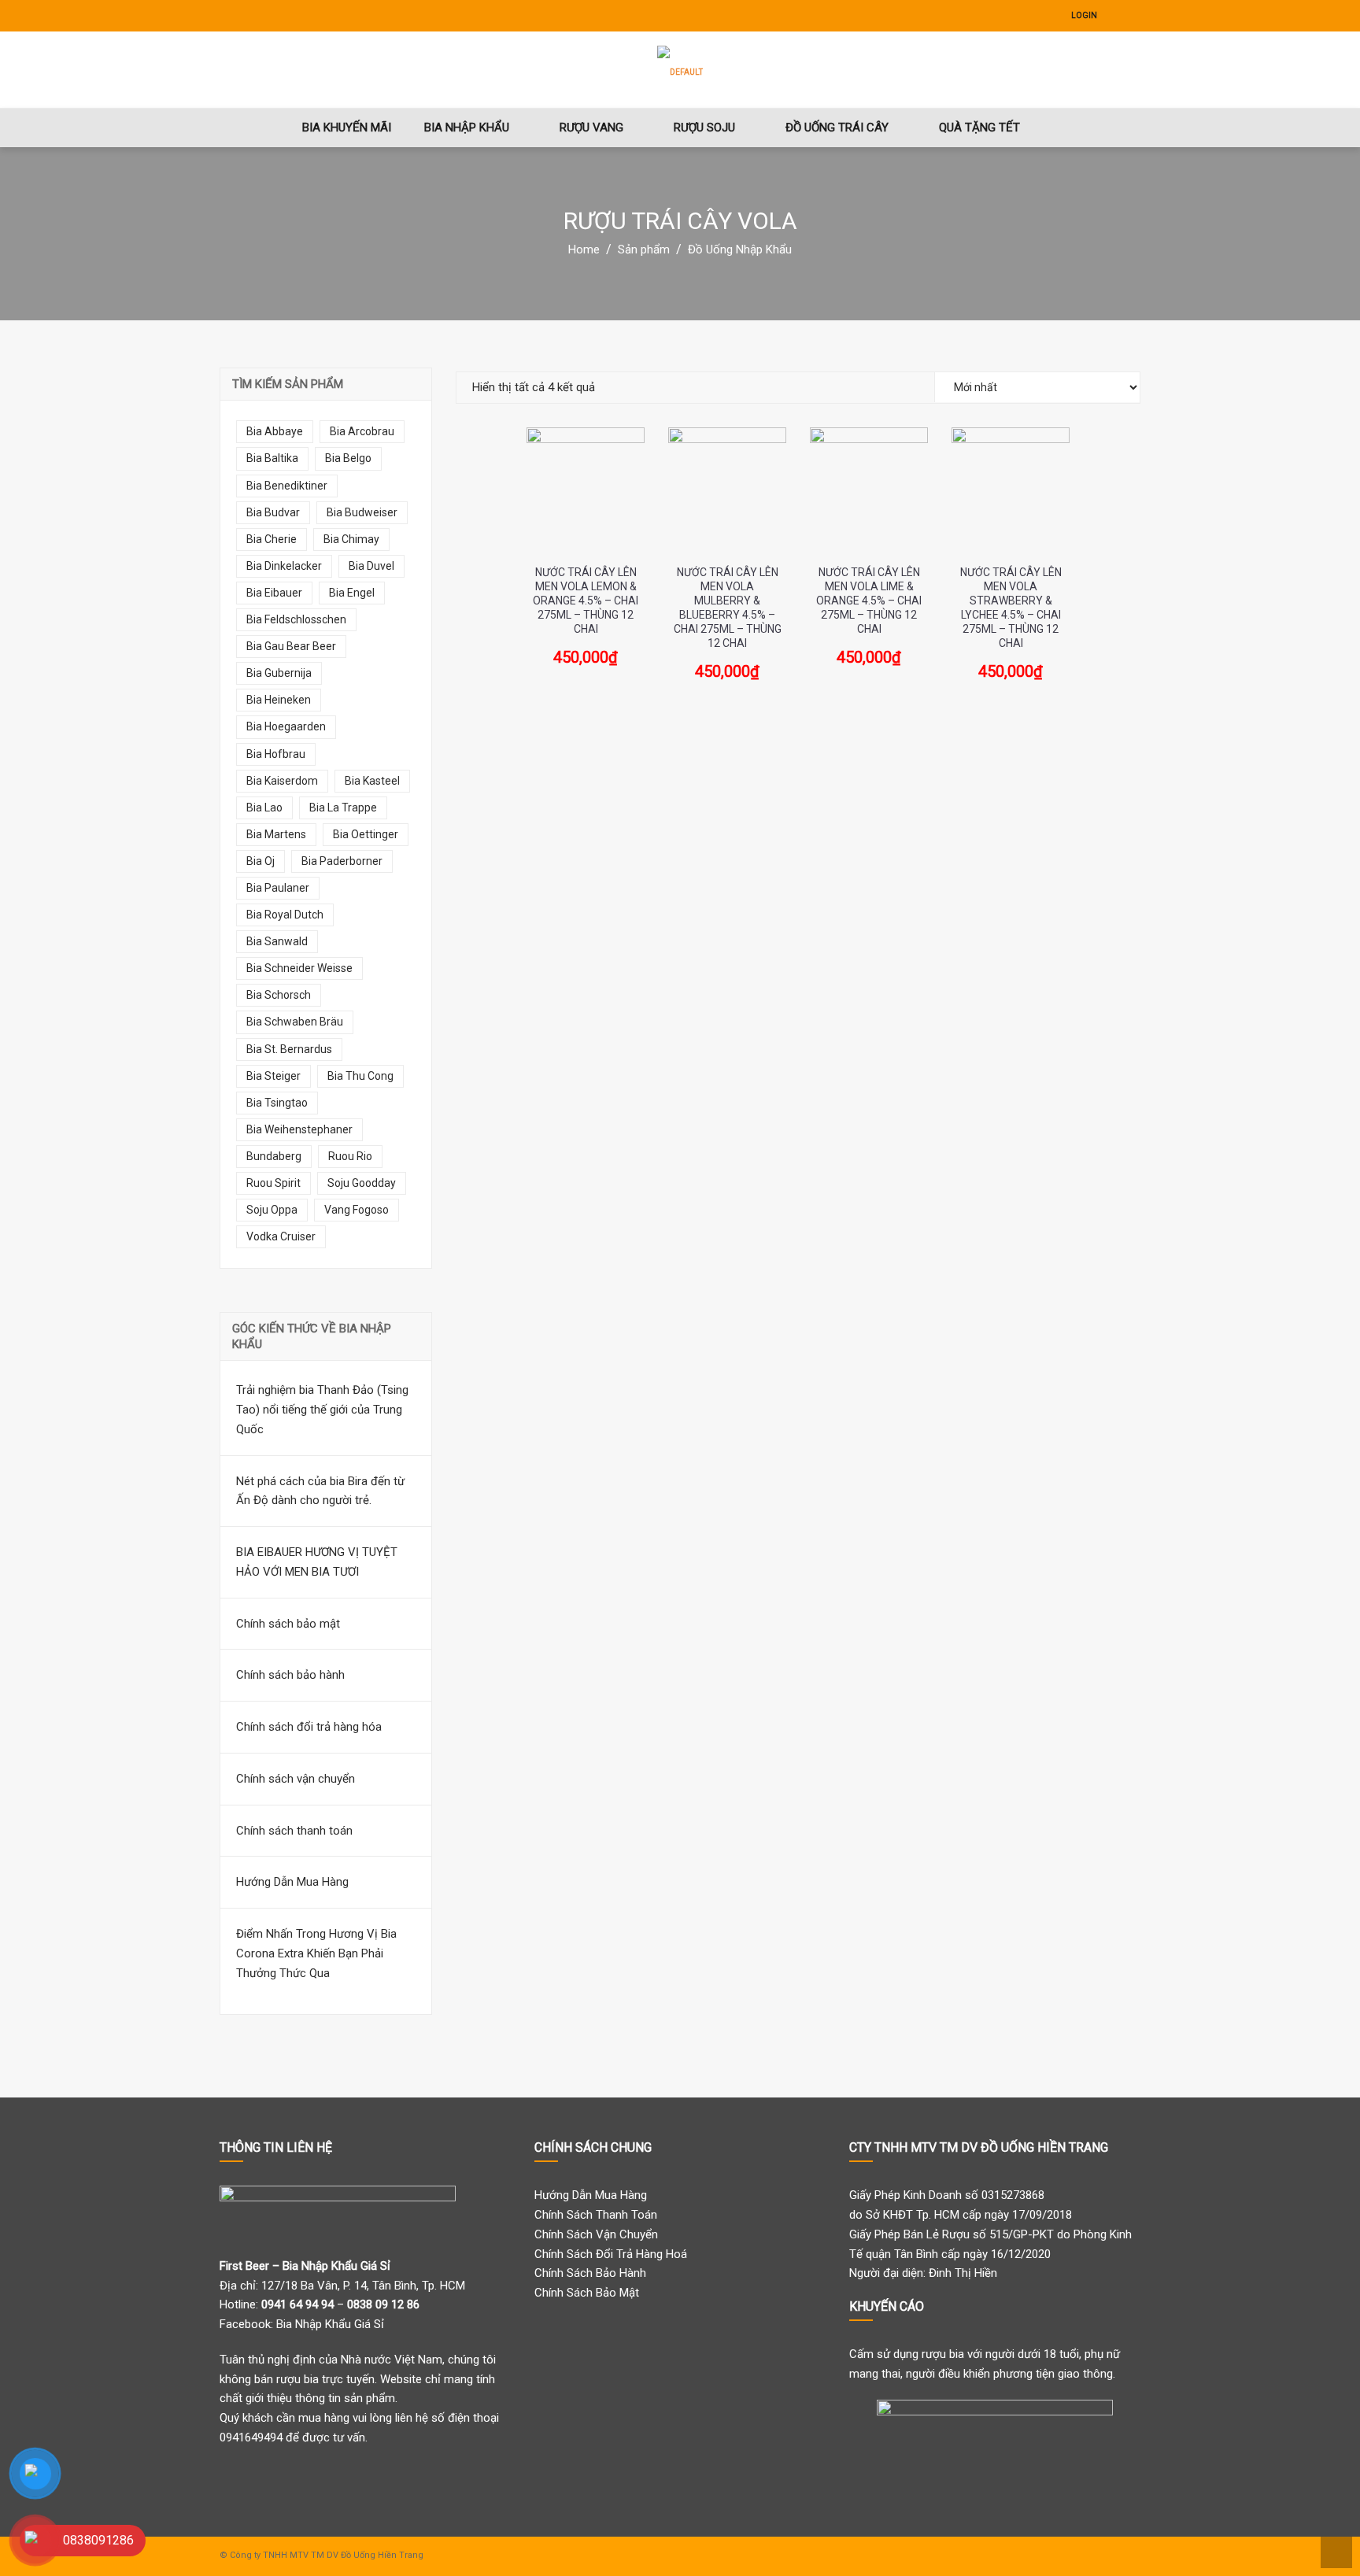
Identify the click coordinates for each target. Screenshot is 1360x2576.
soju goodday (362, 1183)
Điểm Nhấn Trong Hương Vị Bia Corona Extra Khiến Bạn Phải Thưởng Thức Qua (316, 1953)
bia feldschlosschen (296, 619)
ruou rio (350, 1156)
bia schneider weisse (299, 968)
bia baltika (272, 458)
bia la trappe (343, 808)
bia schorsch (279, 995)
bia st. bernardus (289, 1049)
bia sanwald (277, 941)
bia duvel (371, 566)
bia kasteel (372, 781)
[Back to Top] (1334, 2551)
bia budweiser (362, 512)
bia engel (352, 593)
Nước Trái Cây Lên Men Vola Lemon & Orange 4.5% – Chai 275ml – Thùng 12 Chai (586, 601)
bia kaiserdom (282, 781)
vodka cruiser (281, 1236)
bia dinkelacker (284, 566)
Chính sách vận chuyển (296, 1779)
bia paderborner (342, 861)
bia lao (264, 808)
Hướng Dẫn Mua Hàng (292, 1882)
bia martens (276, 834)
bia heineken (279, 700)
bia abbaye (275, 431)
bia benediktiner (287, 486)
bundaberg (274, 1156)
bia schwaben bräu (295, 1022)
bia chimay (351, 539)
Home (584, 249)
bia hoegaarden (286, 726)
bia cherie (272, 539)
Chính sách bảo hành (290, 1675)
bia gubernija (279, 673)
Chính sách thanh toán (294, 1831)
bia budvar (273, 512)
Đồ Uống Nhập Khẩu (740, 249)
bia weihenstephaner (299, 1129)
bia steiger (273, 1076)
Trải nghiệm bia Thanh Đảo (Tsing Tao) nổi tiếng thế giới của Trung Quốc (322, 1410)
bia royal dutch (285, 915)
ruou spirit (273, 1183)
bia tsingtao (277, 1103)
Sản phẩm (644, 249)
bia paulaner (278, 888)
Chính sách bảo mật (288, 1624)
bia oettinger (366, 834)
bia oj (261, 861)
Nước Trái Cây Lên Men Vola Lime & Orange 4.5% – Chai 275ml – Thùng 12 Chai (869, 601)
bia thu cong (360, 1076)
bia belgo (348, 458)
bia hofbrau (276, 754)
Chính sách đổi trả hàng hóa (309, 1727)
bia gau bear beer (291, 646)
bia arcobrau (362, 431)
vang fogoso (357, 1210)
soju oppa (272, 1210)
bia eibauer (274, 593)
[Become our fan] (1117, 16)
